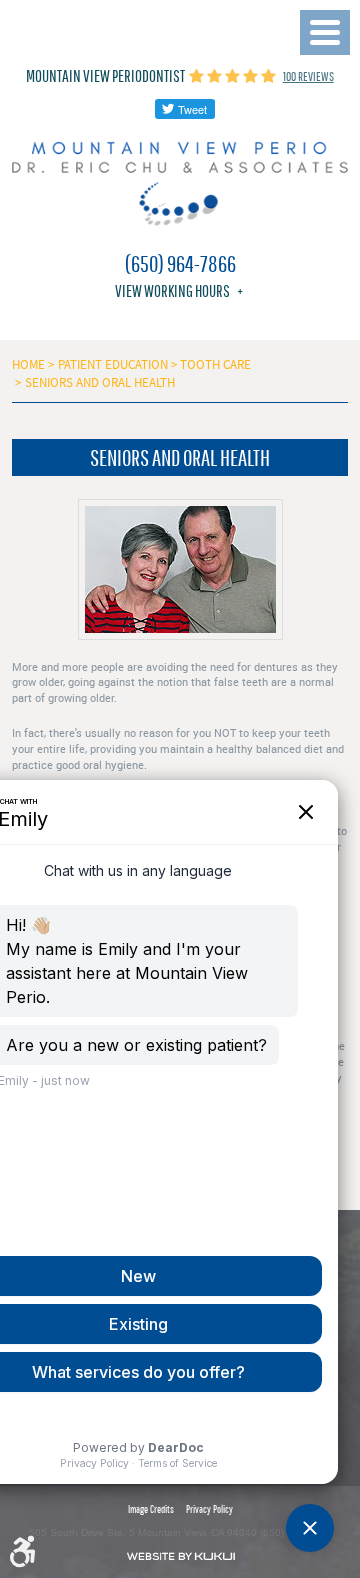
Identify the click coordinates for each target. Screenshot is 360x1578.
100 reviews (308, 76)
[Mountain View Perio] (180, 184)
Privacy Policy (209, 1508)
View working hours (172, 291)
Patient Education (113, 364)
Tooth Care (215, 364)
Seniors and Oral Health (100, 382)
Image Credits (151, 1508)
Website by (180, 1556)
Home (28, 364)
